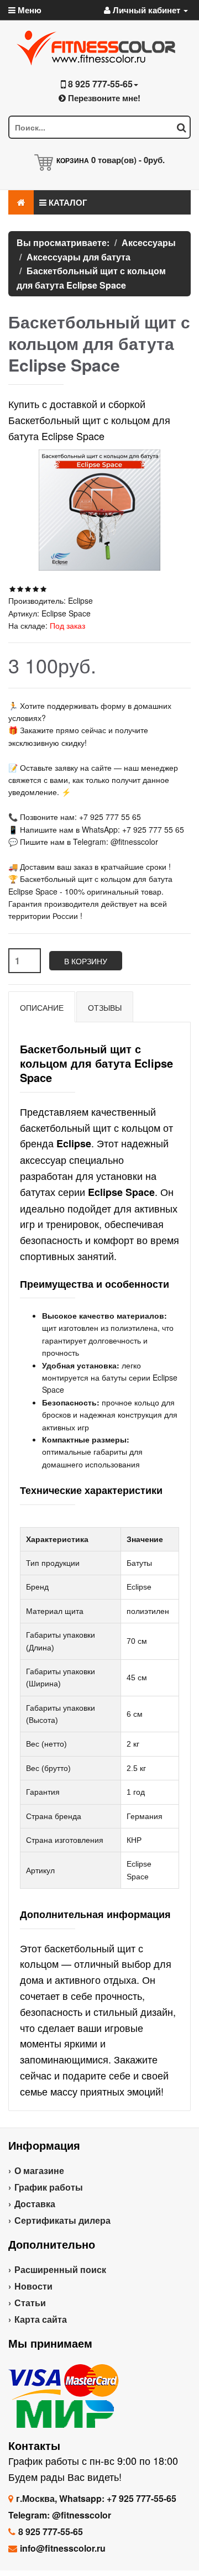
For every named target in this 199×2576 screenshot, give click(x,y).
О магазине (39, 2170)
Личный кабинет (146, 10)
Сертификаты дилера (62, 2220)
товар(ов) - (128, 160)
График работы (49, 2187)
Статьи (30, 2303)
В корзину (86, 961)
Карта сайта (41, 2319)
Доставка (35, 2204)
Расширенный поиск (60, 2269)
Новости (33, 2286)
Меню (28, 10)
